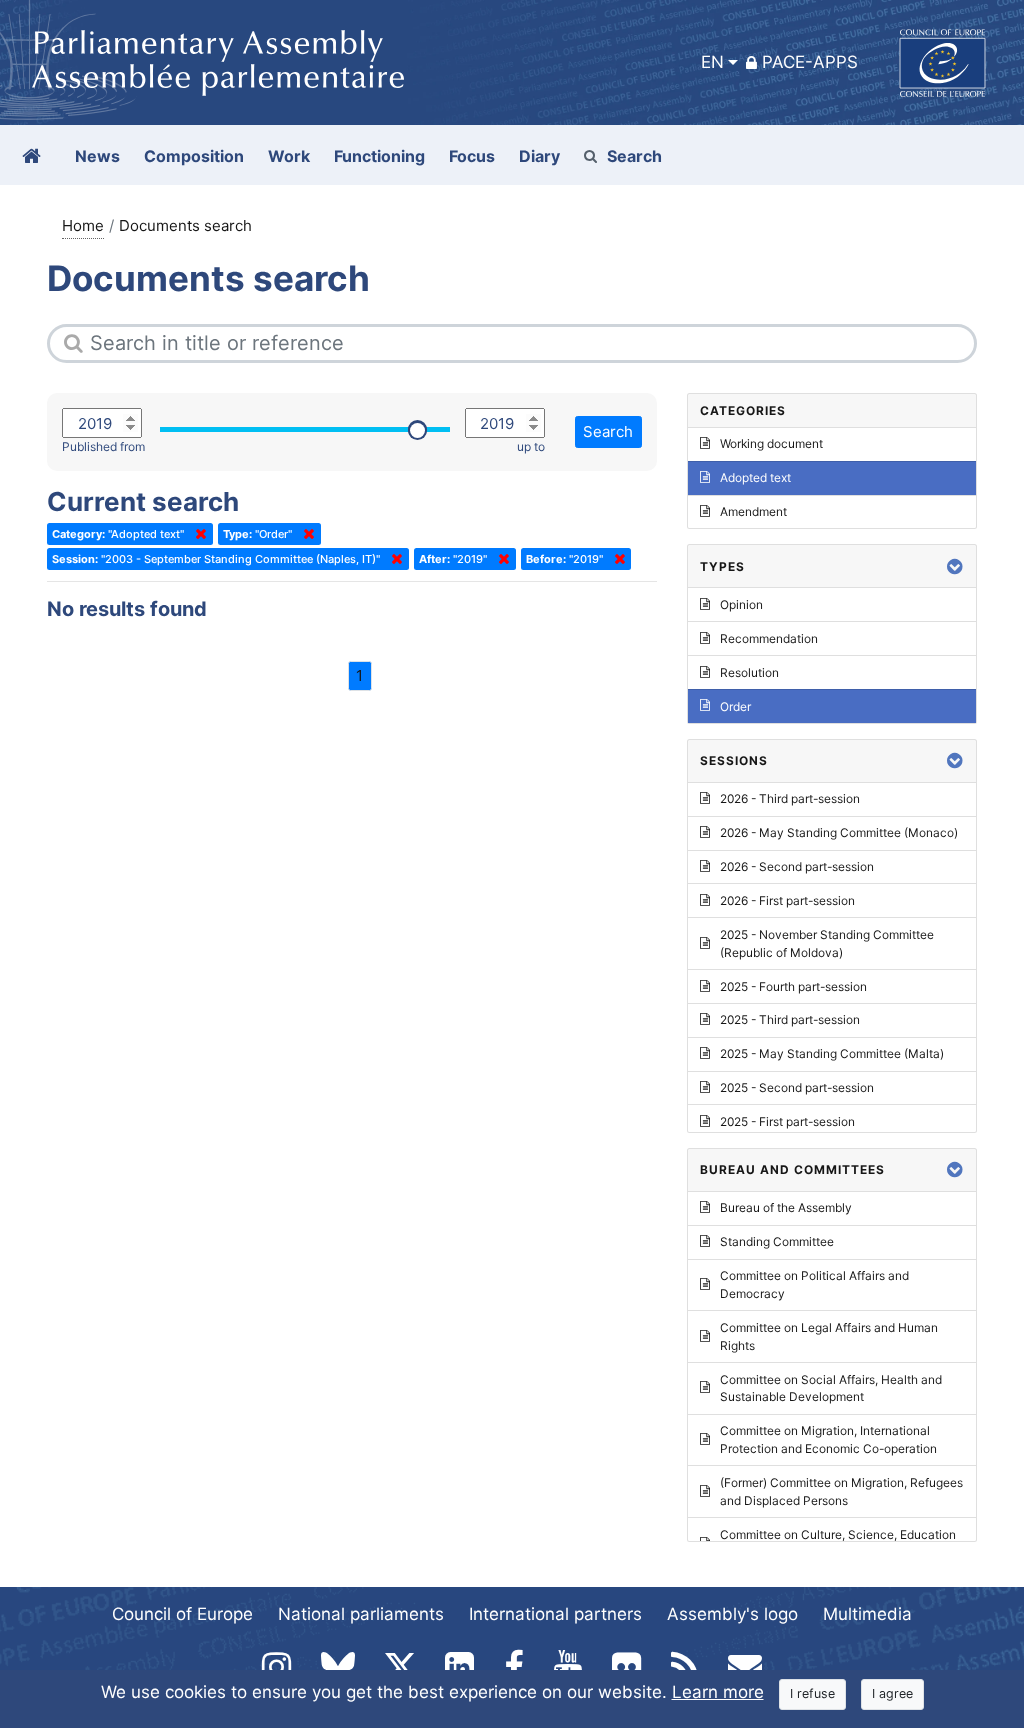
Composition (194, 156)
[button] (955, 566)
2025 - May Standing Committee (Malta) (832, 1053)
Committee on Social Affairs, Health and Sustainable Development (831, 1388)
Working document (771, 443)
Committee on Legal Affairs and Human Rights (829, 1336)
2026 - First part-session (787, 900)
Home (83, 225)
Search (634, 156)
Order (735, 706)
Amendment (753, 511)
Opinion (741, 604)
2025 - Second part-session (797, 1087)
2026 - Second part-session (797, 866)
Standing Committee (777, 1241)
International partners (555, 1614)
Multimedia (867, 1614)
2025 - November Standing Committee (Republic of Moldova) (827, 943)
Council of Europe (182, 1614)
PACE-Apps (810, 62)
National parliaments (361, 1614)
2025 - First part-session (787, 1121)
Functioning (379, 156)
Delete (197, 534)
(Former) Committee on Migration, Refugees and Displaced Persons (841, 1491)
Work (289, 156)
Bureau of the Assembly (786, 1207)
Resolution (749, 672)
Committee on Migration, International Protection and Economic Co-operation (828, 1439)
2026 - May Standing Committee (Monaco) (839, 832)
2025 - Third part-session (790, 1019)
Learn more (718, 1692)
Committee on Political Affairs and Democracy (814, 1284)
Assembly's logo (732, 1614)
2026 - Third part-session (790, 798)
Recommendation (769, 638)
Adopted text (755, 477)
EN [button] (712, 62)
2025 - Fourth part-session (793, 986)
